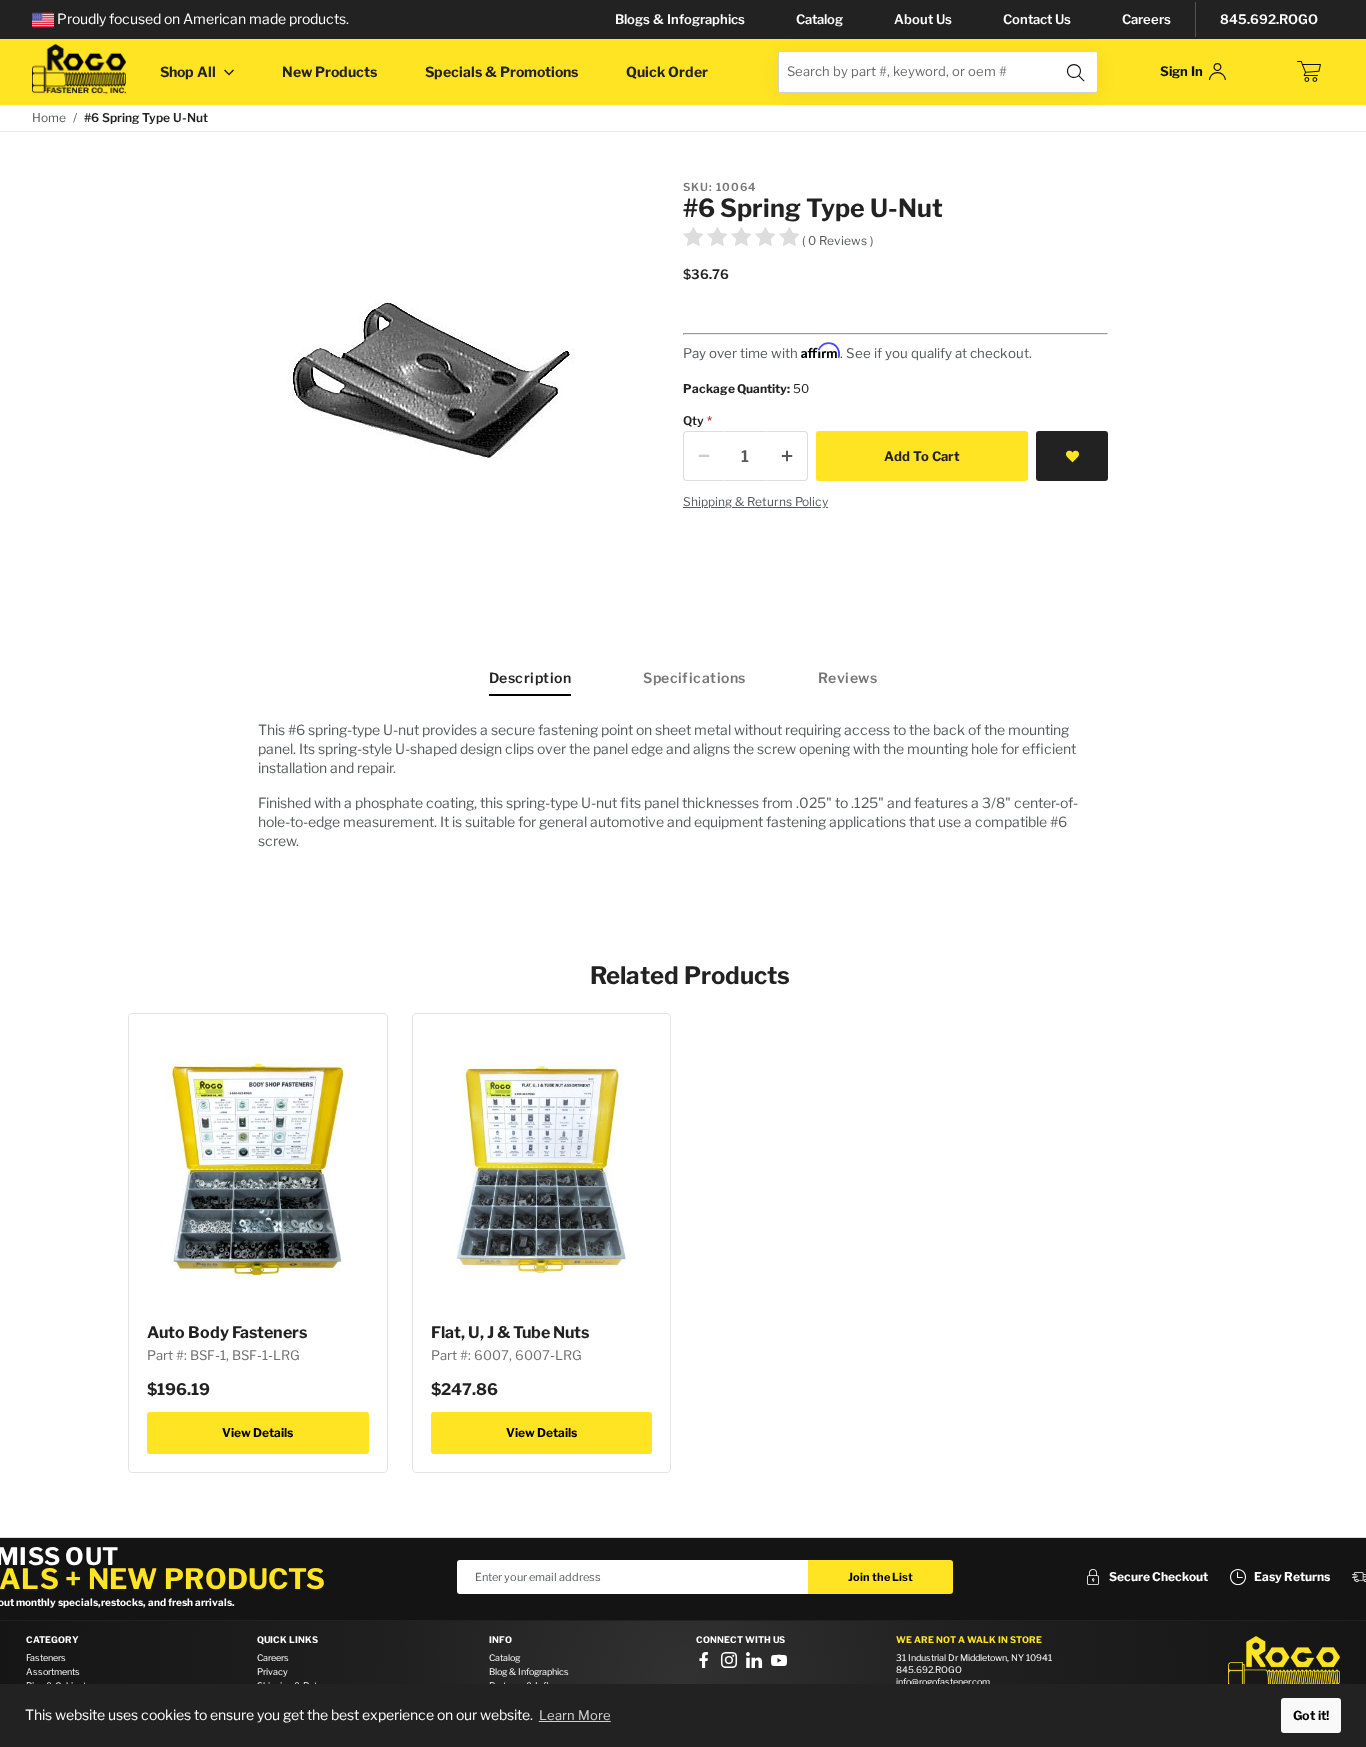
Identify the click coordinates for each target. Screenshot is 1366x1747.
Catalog (819, 19)
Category (52, 1640)
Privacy (272, 1671)
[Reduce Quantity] (704, 456)
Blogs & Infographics (680, 19)
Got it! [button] (1311, 1715)
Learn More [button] (575, 1715)
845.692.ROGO (1269, 19)
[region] (683, 793)
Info (500, 1640)
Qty (693, 420)
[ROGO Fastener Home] (1284, 1666)
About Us (923, 19)
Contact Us (1037, 19)
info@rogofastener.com (943, 1681)
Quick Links (287, 1640)
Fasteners (46, 1657)
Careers (1146, 19)
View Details (257, 1432)
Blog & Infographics (529, 1671)
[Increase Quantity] (787, 456)
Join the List (880, 1577)
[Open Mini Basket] (1309, 72)
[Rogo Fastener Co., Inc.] (79, 69)
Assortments (53, 1671)
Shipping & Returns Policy (755, 501)
